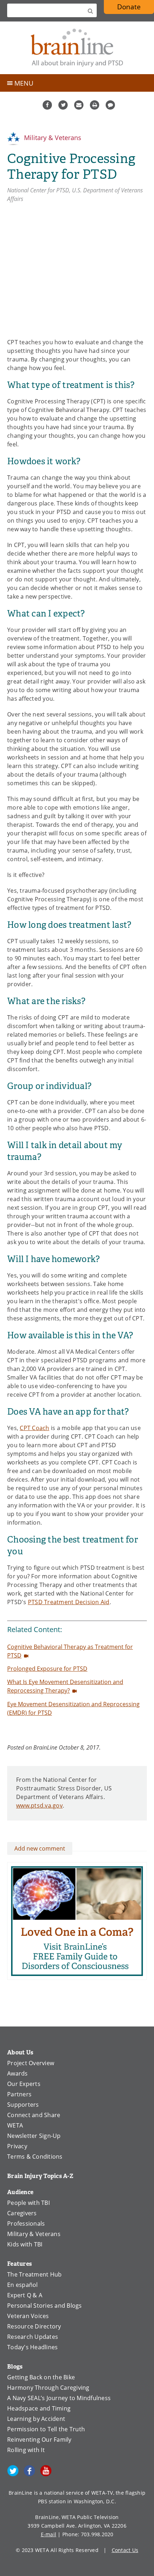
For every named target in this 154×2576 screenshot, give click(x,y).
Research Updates (33, 2337)
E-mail (49, 2534)
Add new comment (40, 1848)
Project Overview (31, 2063)
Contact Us (125, 2550)
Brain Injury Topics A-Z (40, 2176)
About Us (20, 2052)
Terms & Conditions (35, 2157)
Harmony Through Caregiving (48, 2388)
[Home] (77, 48)
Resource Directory (34, 2326)
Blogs (15, 2367)
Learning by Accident (36, 2419)
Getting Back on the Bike (41, 2377)
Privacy (17, 2146)
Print (95, 105)
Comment (110, 105)
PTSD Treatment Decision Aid (69, 1602)
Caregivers (22, 2213)
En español (23, 2285)
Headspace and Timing (39, 2408)
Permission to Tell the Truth (46, 2429)
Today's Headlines (32, 2347)
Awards (18, 2073)
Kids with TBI (25, 2244)
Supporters (23, 2105)
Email (79, 105)
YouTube (46, 2471)
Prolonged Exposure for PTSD (47, 1669)
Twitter (63, 105)
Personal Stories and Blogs (45, 2306)
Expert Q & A (25, 2295)
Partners (19, 2094)
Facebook (47, 105)
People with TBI (28, 2203)
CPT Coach (34, 1428)
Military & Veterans (52, 138)
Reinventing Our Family (39, 2440)
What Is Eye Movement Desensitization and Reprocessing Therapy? (65, 1686)
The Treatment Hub (34, 2274)
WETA (15, 2125)
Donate (129, 7)
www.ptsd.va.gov (39, 1805)
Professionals (26, 2224)
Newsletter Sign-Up (34, 2136)
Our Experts (24, 2084)
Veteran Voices (28, 2316)
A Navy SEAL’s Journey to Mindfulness (59, 2398)
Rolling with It (26, 2450)
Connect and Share (34, 2115)
